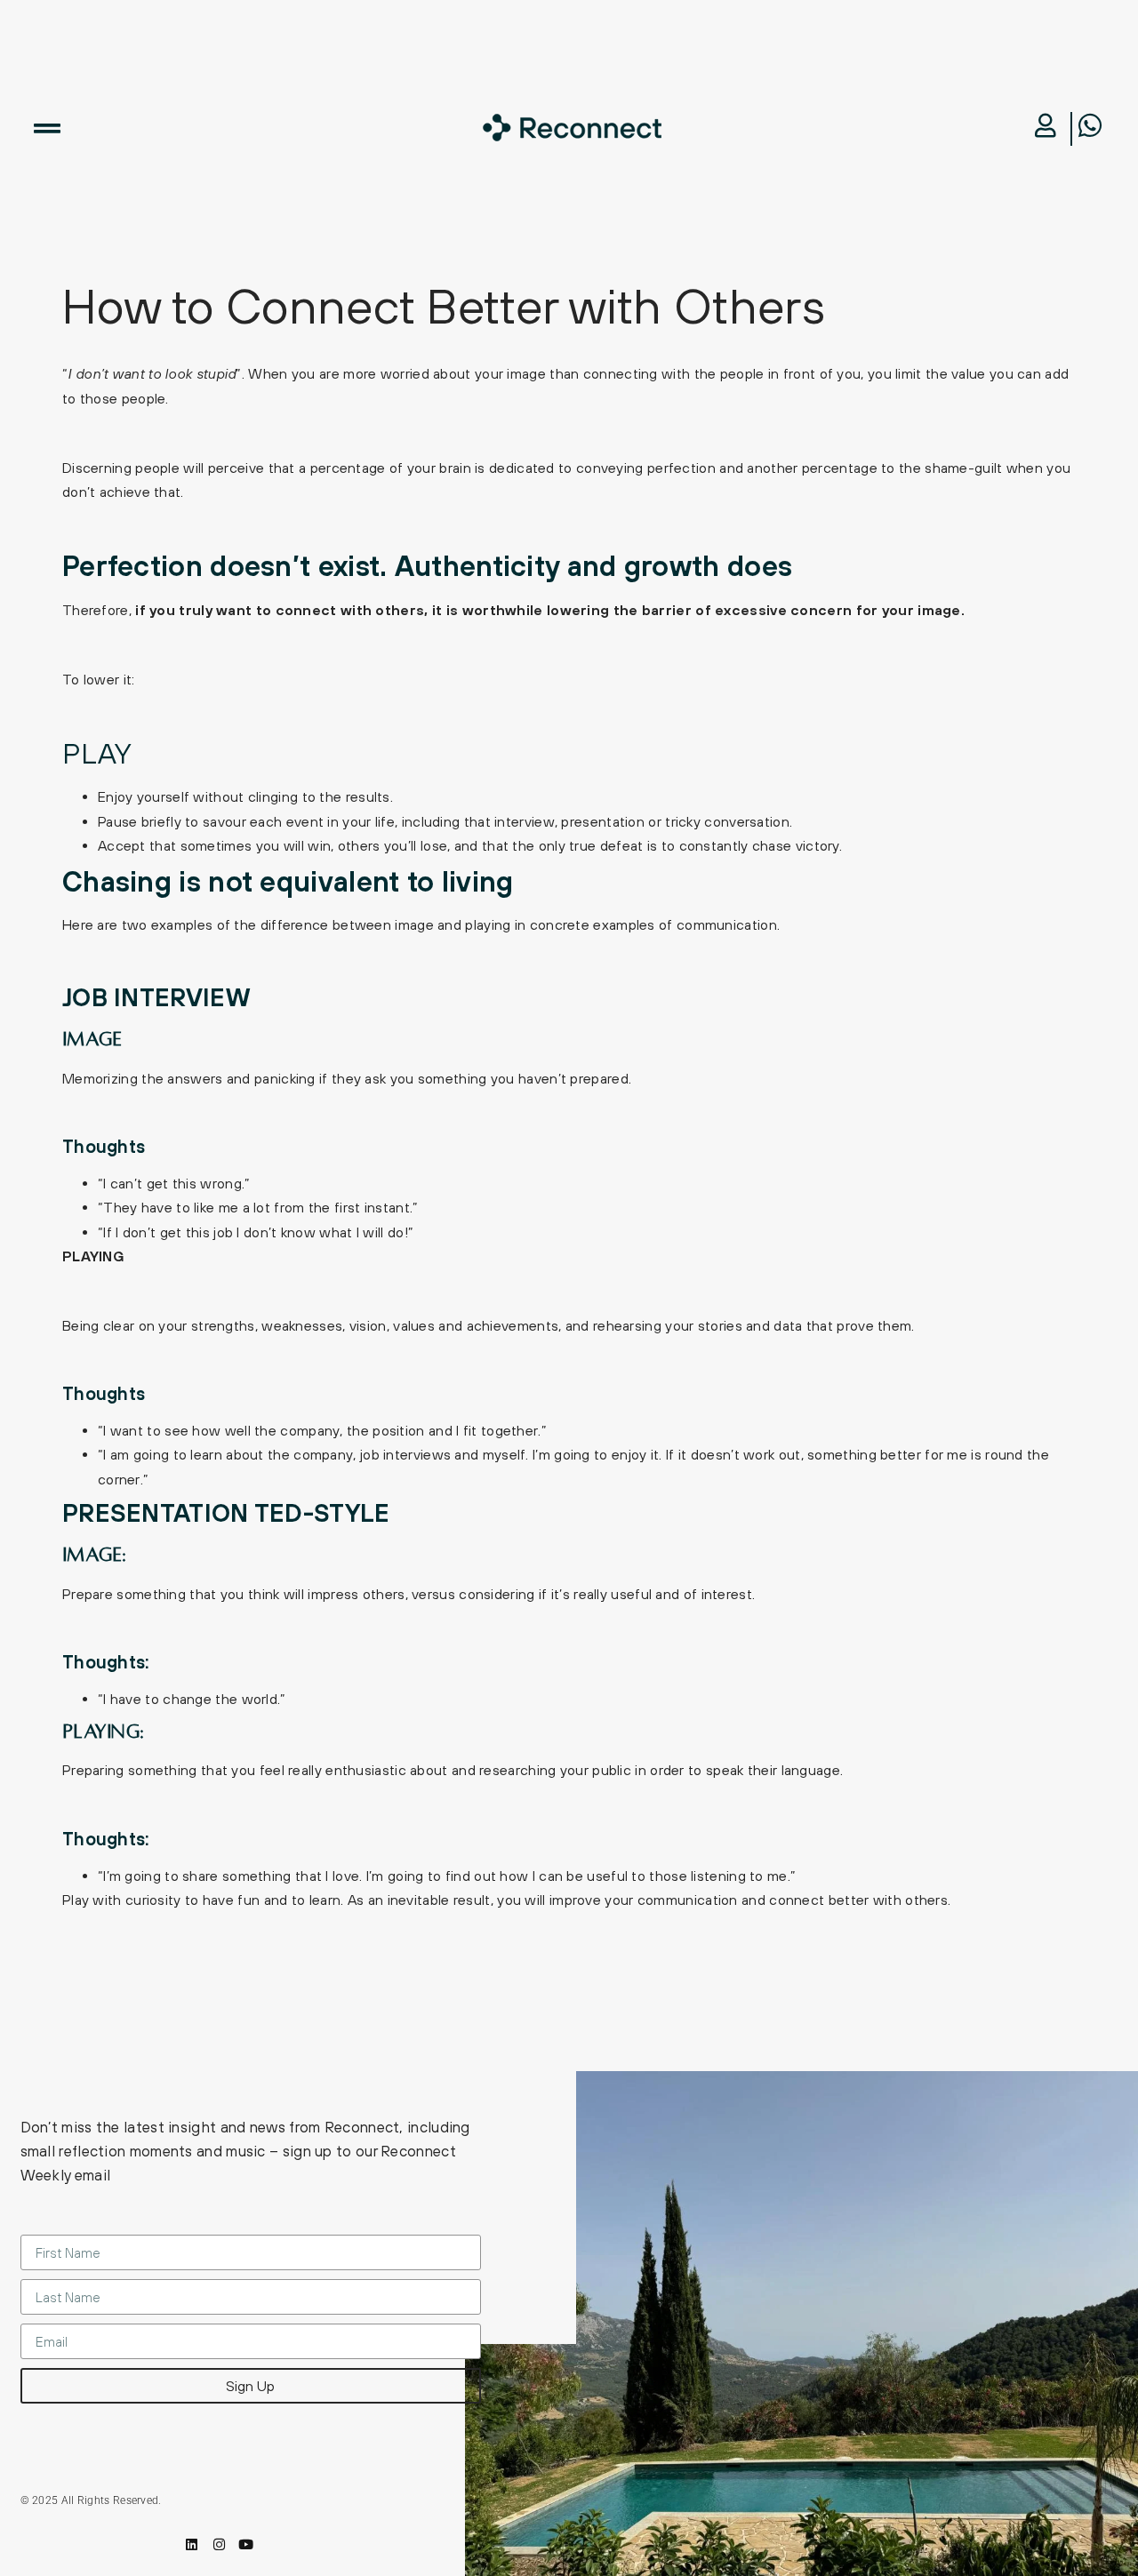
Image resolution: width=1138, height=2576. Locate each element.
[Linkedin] (192, 2544)
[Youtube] (246, 2544)
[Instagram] (219, 2544)
